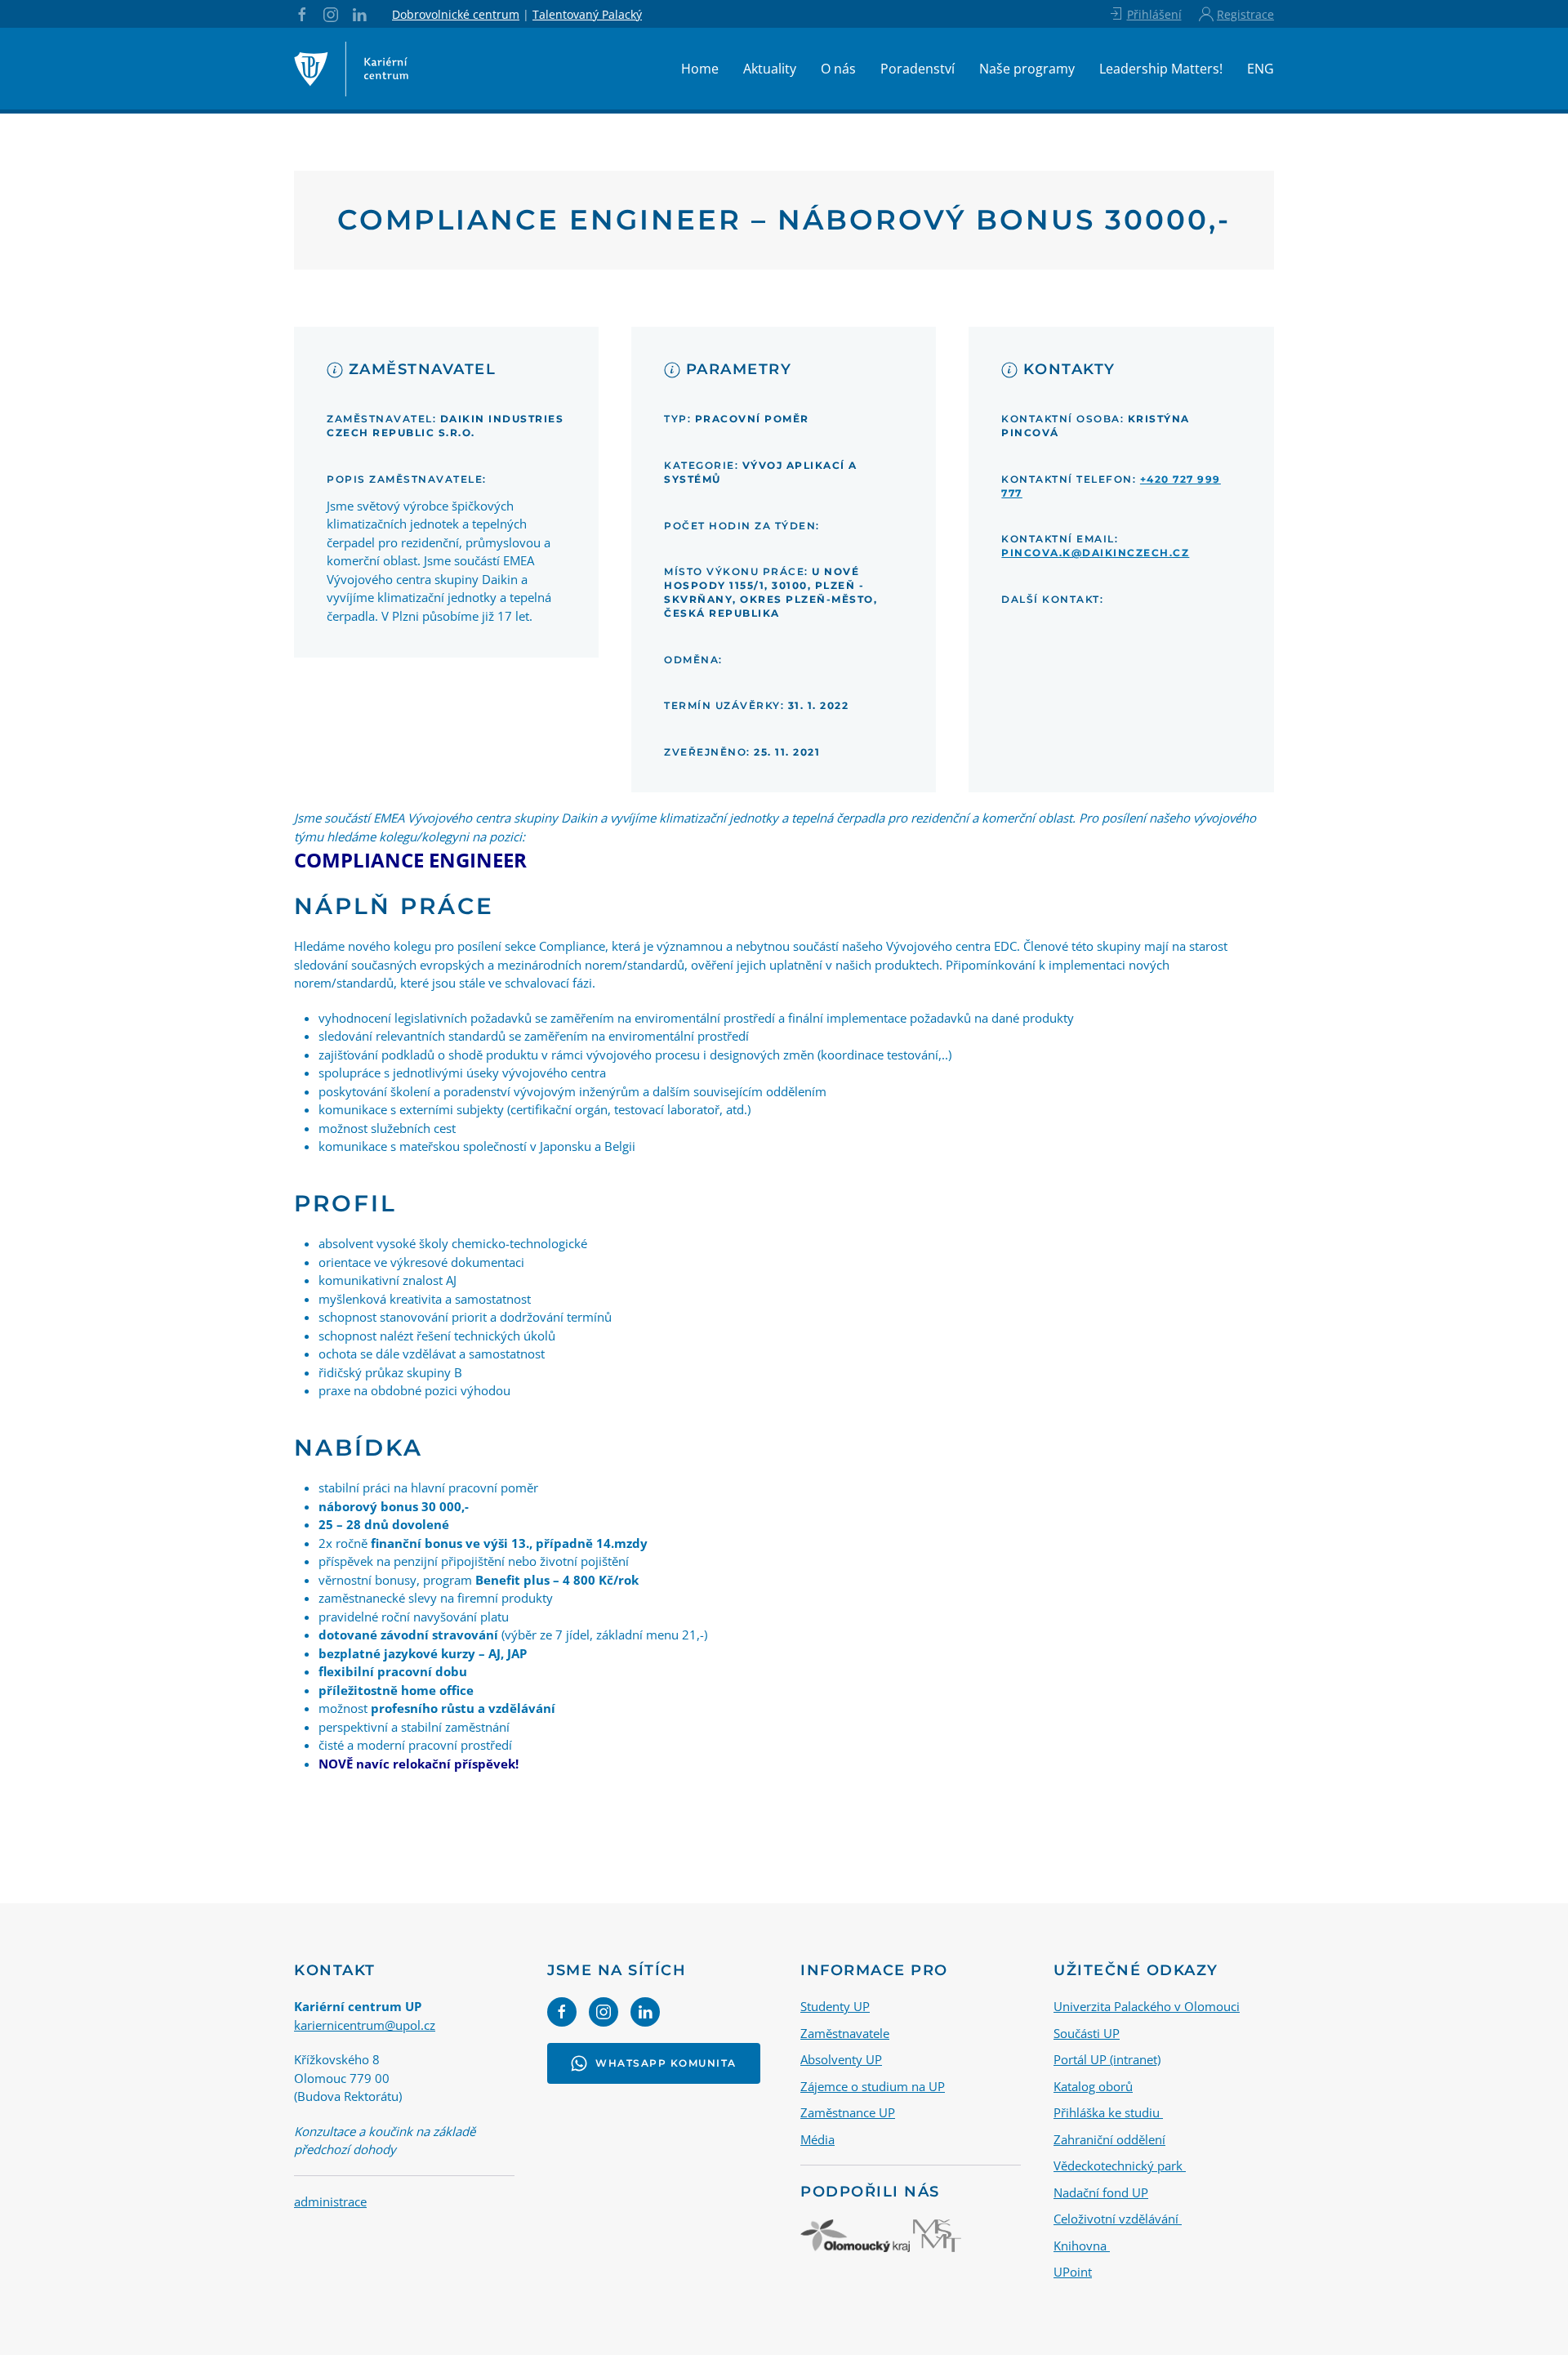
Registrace (1245, 14)
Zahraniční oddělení (1109, 2139)
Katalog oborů (1093, 2086)
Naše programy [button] (1027, 69)
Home (700, 69)
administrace (330, 2201)
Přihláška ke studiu (1108, 2112)
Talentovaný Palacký (587, 14)
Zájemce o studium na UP (873, 2086)
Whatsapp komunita (666, 2063)
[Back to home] (351, 69)
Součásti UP (1087, 2033)
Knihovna (1082, 2246)
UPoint (1073, 2272)
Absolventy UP (841, 2059)
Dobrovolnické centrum (456, 14)
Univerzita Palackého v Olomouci (1147, 2006)
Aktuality (770, 69)
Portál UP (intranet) (1107, 2059)
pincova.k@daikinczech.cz (1095, 553)
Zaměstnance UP (848, 2112)
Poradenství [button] (918, 69)
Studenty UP (835, 2006)
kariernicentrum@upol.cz (365, 2025)
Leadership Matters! (1161, 69)
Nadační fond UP (1101, 2192)
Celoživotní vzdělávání (1118, 2219)
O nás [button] (838, 69)
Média (817, 2139)
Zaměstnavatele (845, 2033)
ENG (1261, 69)
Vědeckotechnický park (1120, 2165)
